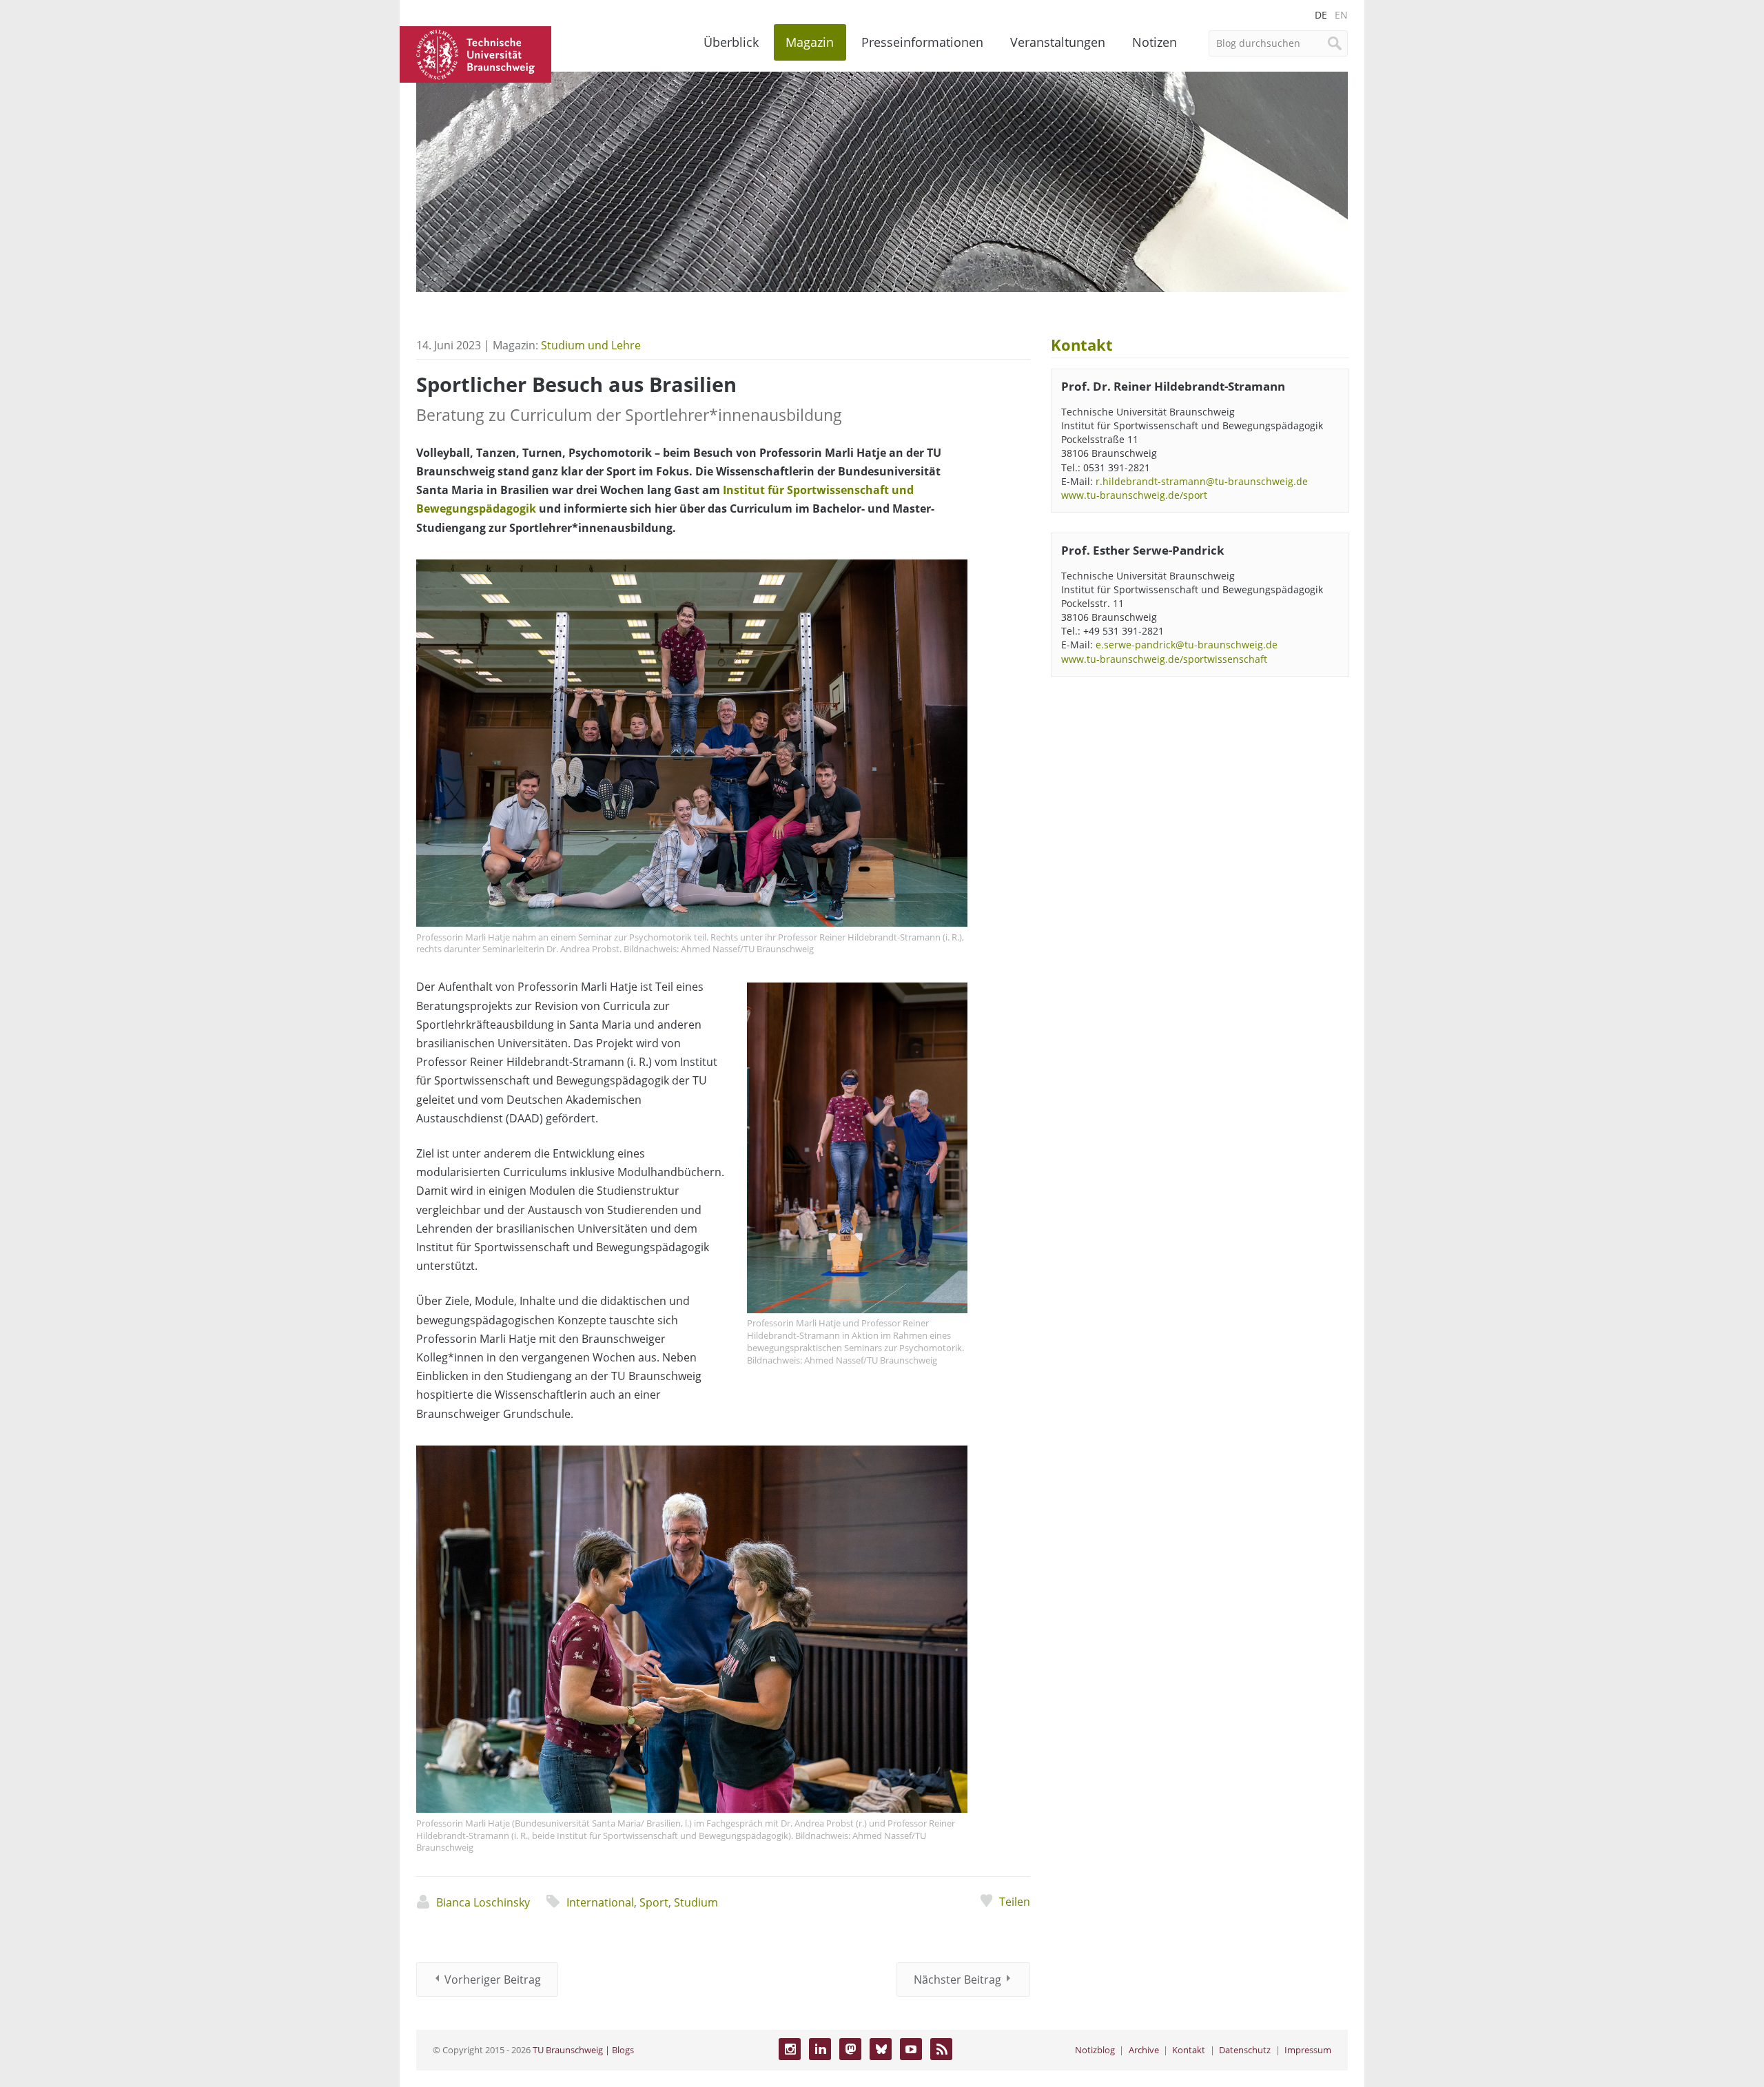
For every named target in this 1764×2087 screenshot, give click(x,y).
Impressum (1308, 2050)
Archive (1144, 2050)
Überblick (731, 42)
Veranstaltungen (1058, 42)
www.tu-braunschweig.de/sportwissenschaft (1164, 659)
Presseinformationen (922, 42)
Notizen (1155, 42)
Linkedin (820, 2049)
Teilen (1014, 1902)
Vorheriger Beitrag (493, 1980)
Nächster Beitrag (957, 1980)
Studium (696, 1902)
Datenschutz (1245, 2050)
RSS (941, 2049)
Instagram (790, 2049)
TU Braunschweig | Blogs (583, 2050)
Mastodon (850, 2049)
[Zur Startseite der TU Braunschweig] (475, 53)
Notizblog (1095, 2050)
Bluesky (881, 2049)
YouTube (911, 2049)
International (600, 1902)
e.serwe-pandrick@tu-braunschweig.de (1187, 645)
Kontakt (1189, 2050)
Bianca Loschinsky (483, 1902)
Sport (654, 1902)
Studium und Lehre (591, 345)
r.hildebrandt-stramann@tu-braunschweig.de (1202, 481)
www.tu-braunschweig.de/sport (1134, 495)
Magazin (810, 42)
